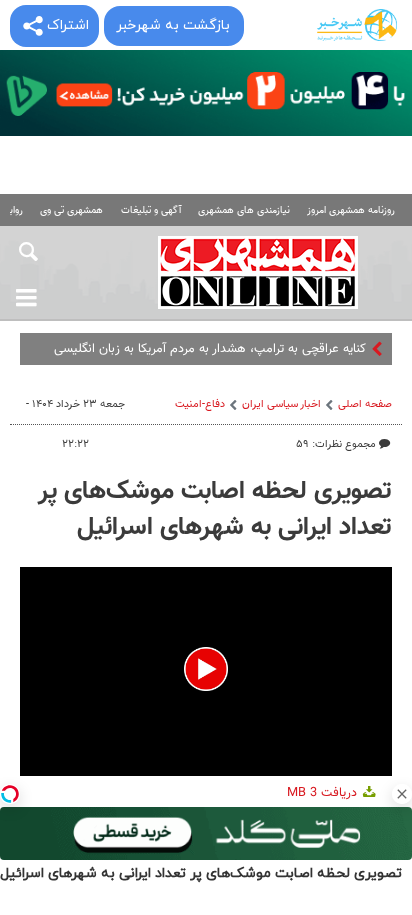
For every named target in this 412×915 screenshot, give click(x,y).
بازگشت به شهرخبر (173, 25)
